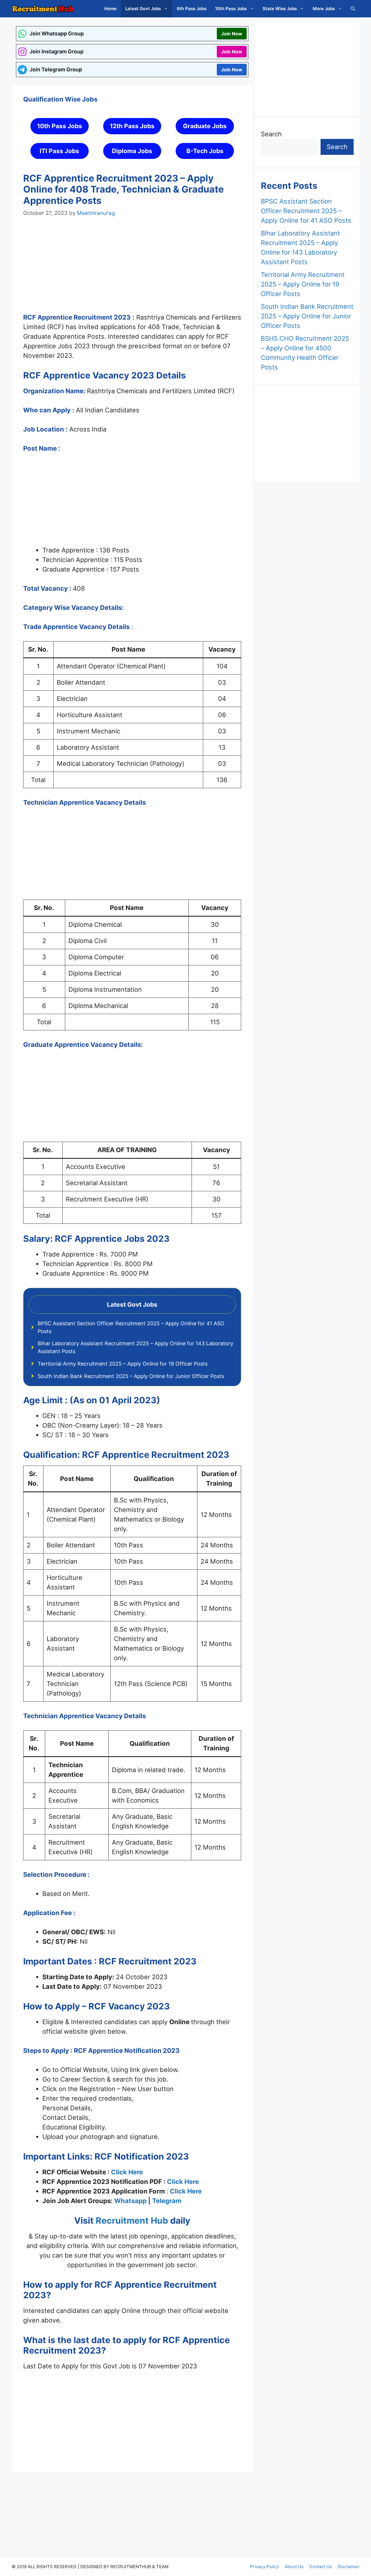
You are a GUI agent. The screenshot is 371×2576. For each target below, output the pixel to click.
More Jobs (324, 9)
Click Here (127, 2172)
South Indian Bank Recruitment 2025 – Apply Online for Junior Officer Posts (131, 1376)
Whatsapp (130, 2201)
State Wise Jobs (280, 9)
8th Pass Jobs (192, 9)
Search (271, 134)
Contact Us (321, 2567)
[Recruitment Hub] (43, 9)
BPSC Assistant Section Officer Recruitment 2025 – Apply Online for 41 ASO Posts (306, 211)
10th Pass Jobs (231, 9)
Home (110, 9)
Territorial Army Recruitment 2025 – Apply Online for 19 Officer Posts (123, 1364)
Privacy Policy (264, 2567)
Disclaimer (349, 2567)
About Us (294, 2567)
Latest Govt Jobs (143, 9)
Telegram (167, 2201)
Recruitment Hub (131, 2220)
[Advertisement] (132, 271)
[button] (353, 9)
